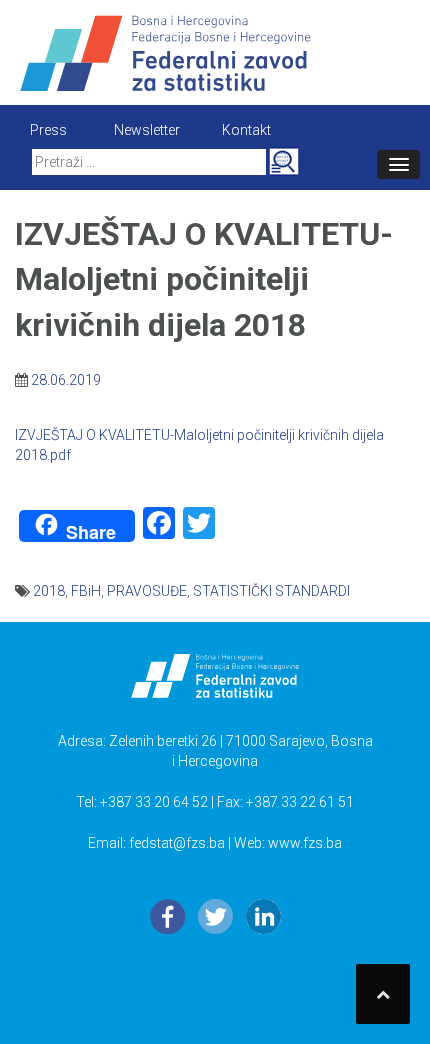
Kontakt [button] (246, 130)
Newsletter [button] (147, 130)
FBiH (86, 591)
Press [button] (48, 130)
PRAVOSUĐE (147, 591)
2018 (49, 591)
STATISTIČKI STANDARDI (271, 591)
